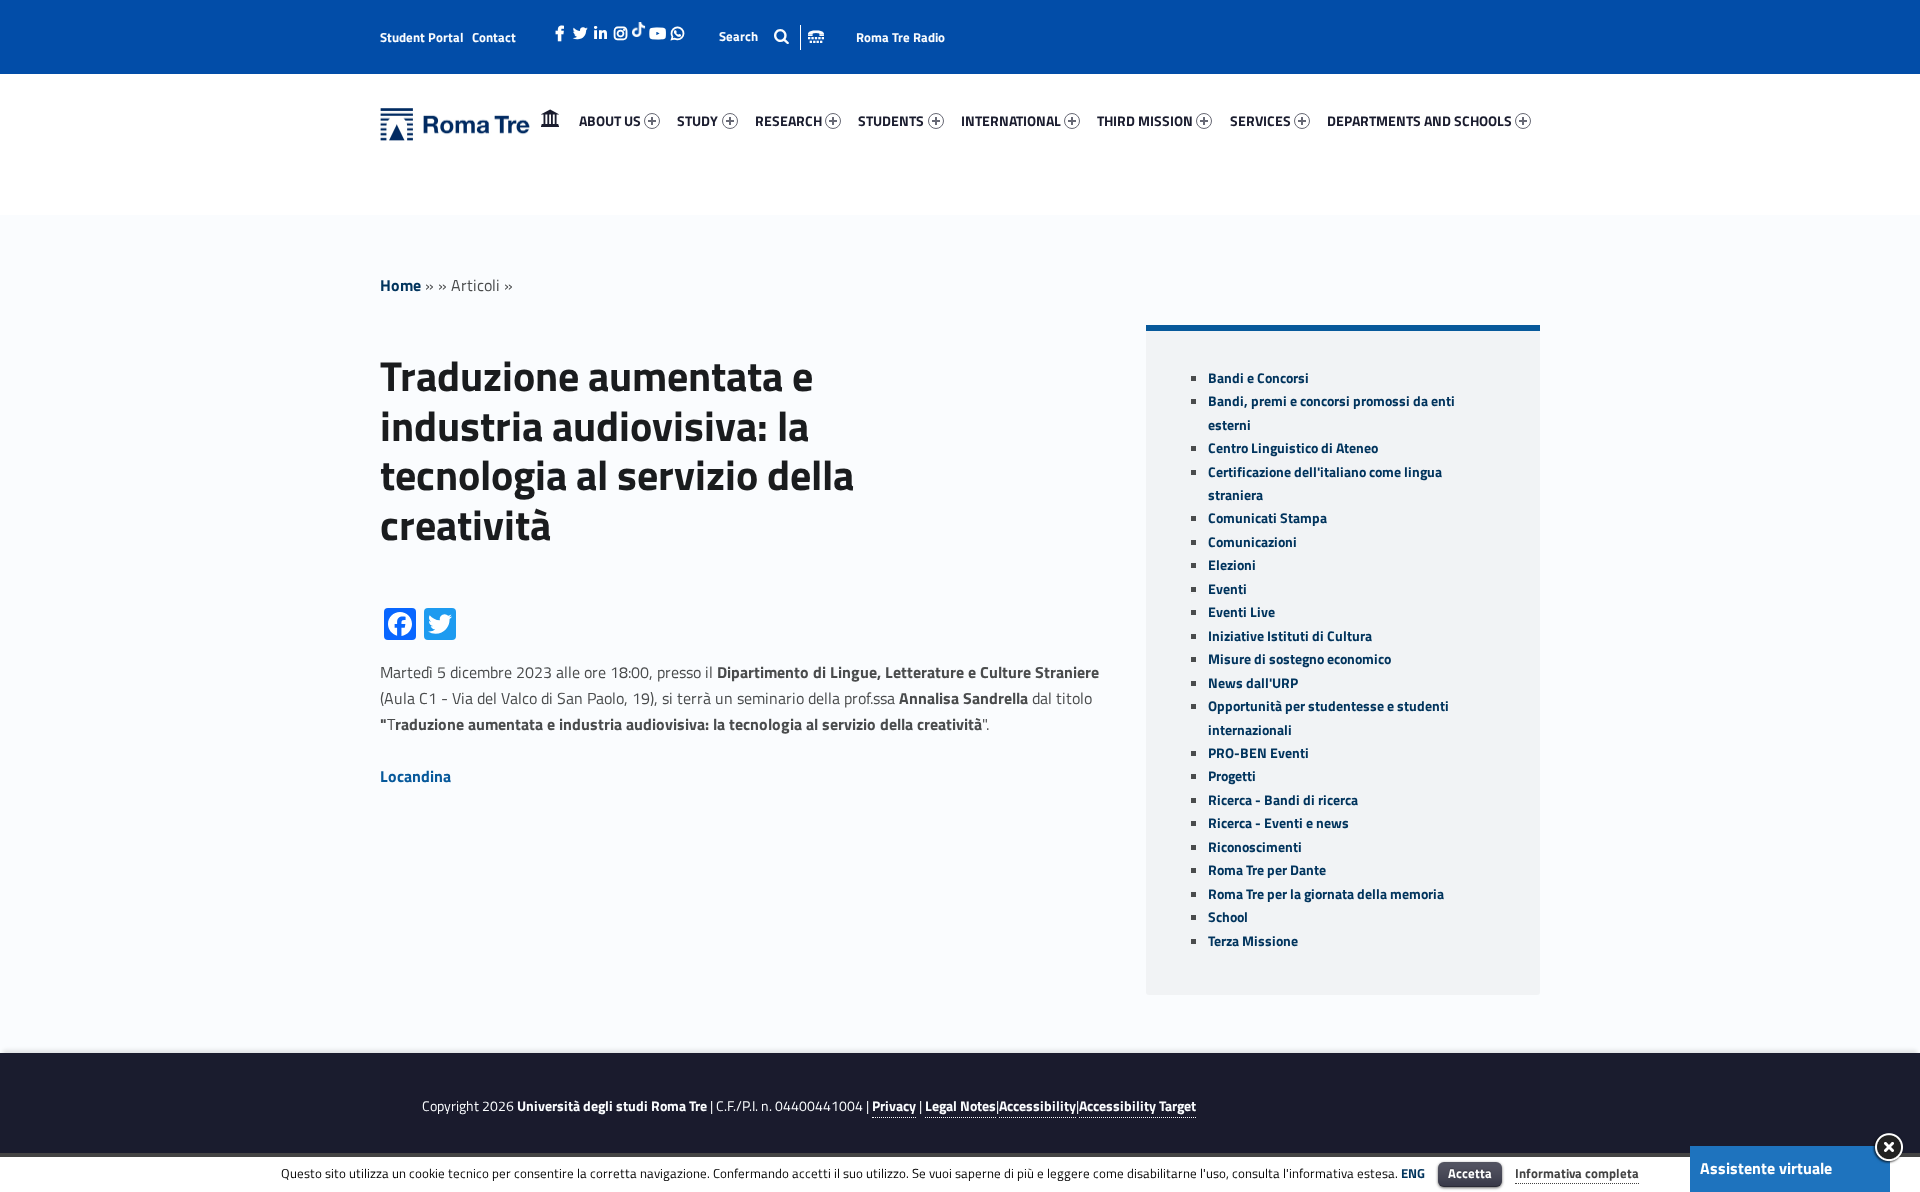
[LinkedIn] (600, 28)
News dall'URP (1253, 683)
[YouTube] (657, 28)
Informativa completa (1577, 1173)
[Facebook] (560, 28)
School (1228, 917)
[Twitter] (580, 28)
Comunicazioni (1252, 542)
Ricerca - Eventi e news (1278, 823)
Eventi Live (1241, 612)
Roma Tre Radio (900, 37)
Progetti (1232, 776)
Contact (494, 37)
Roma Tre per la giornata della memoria (1326, 894)
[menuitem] (550, 121)
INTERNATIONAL (1011, 120)
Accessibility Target (1137, 1106)
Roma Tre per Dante (1267, 870)
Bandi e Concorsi (1258, 378)
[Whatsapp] (677, 28)
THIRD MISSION (1145, 120)
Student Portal (422, 37)
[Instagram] (620, 28)
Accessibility (1037, 1106)
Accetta (1470, 1173)
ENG (1413, 1173)
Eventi (1227, 589)
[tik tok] (638, 27)
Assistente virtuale (1766, 1168)
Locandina (415, 776)
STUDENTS (891, 120)
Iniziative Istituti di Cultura (1290, 636)
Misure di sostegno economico (1299, 659)
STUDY (697, 120)
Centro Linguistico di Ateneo (1293, 448)
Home (550, 120)
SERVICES (1260, 120)
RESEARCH (788, 120)
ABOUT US (610, 120)
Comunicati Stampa (1267, 518)
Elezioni (1232, 565)
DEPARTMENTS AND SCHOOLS (1419, 120)
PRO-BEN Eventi (1258, 753)
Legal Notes (960, 1106)
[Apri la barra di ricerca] (771, 36)
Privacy (894, 1106)
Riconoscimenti (1255, 847)
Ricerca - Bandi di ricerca (1283, 800)
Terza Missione (1253, 941)
